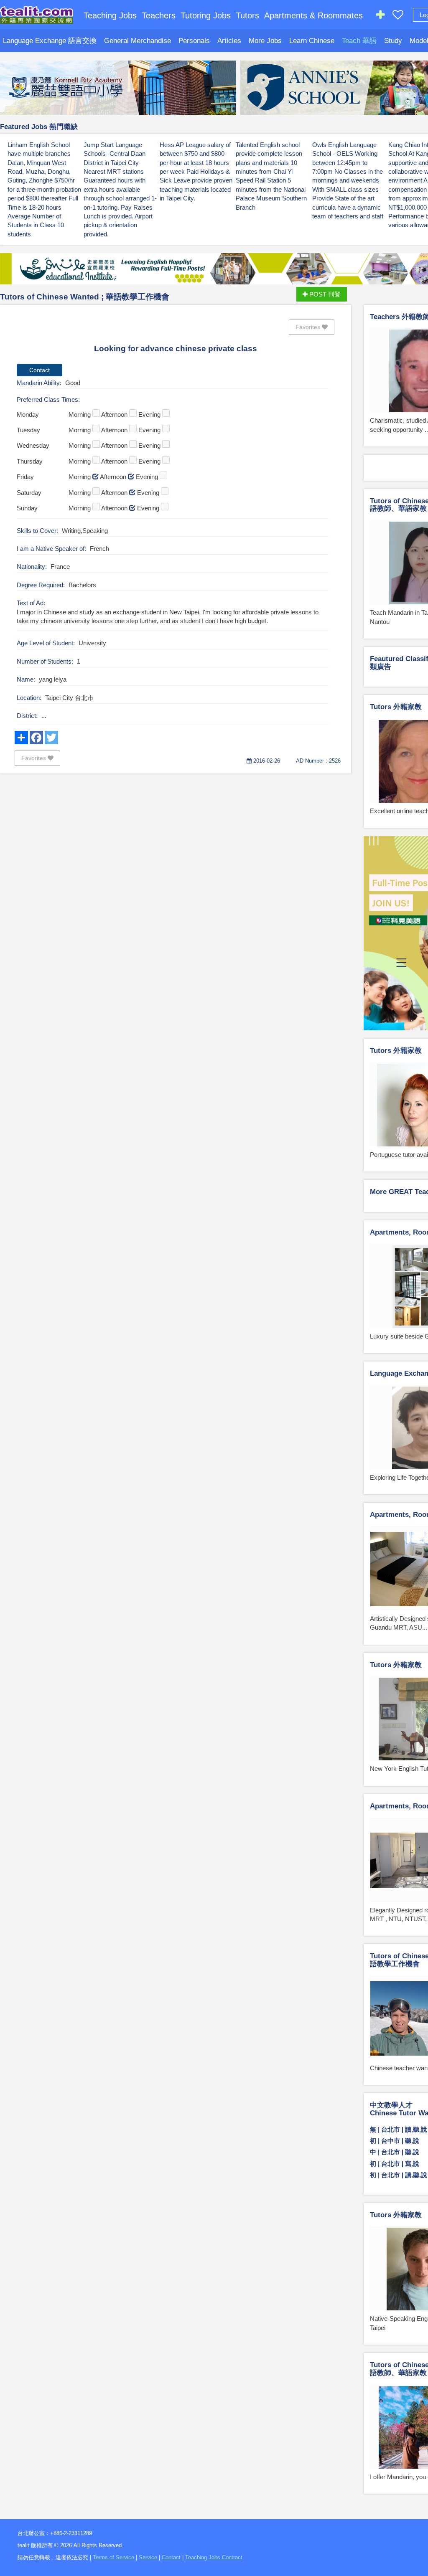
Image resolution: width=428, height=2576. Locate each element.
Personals (194, 41)
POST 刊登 (324, 294)
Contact (171, 2557)
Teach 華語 (359, 41)
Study (393, 41)
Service (148, 2557)
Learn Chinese (312, 41)
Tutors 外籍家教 (396, 707)
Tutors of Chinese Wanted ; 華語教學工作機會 (85, 297)
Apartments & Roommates (313, 15)
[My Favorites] (398, 16)
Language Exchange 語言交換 (50, 41)
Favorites (309, 327)
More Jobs (265, 41)
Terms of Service (113, 2557)
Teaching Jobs (110, 15)
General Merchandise (138, 41)
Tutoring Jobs (206, 15)
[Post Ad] (380, 16)
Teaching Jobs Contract (214, 2557)
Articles (229, 41)
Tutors (247, 15)
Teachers (159, 15)
